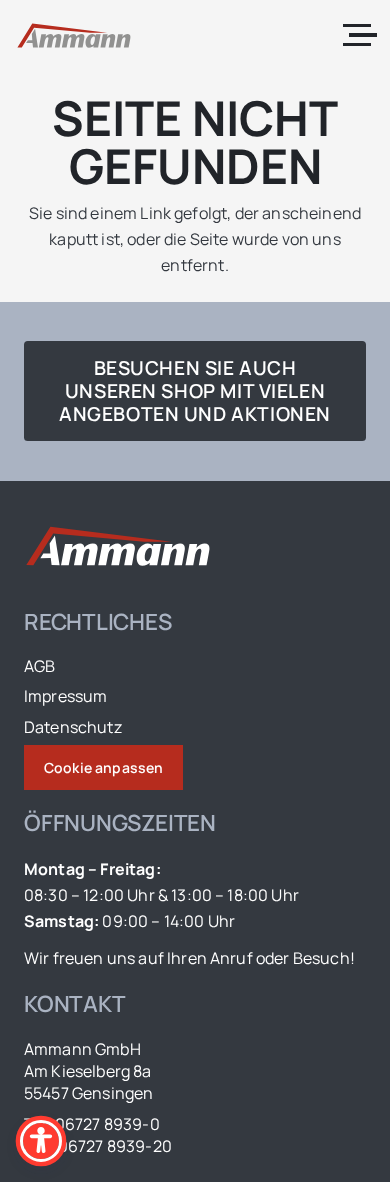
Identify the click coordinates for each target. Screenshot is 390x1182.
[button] (360, 35)
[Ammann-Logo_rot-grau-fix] (74, 35)
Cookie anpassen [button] (103, 767)
